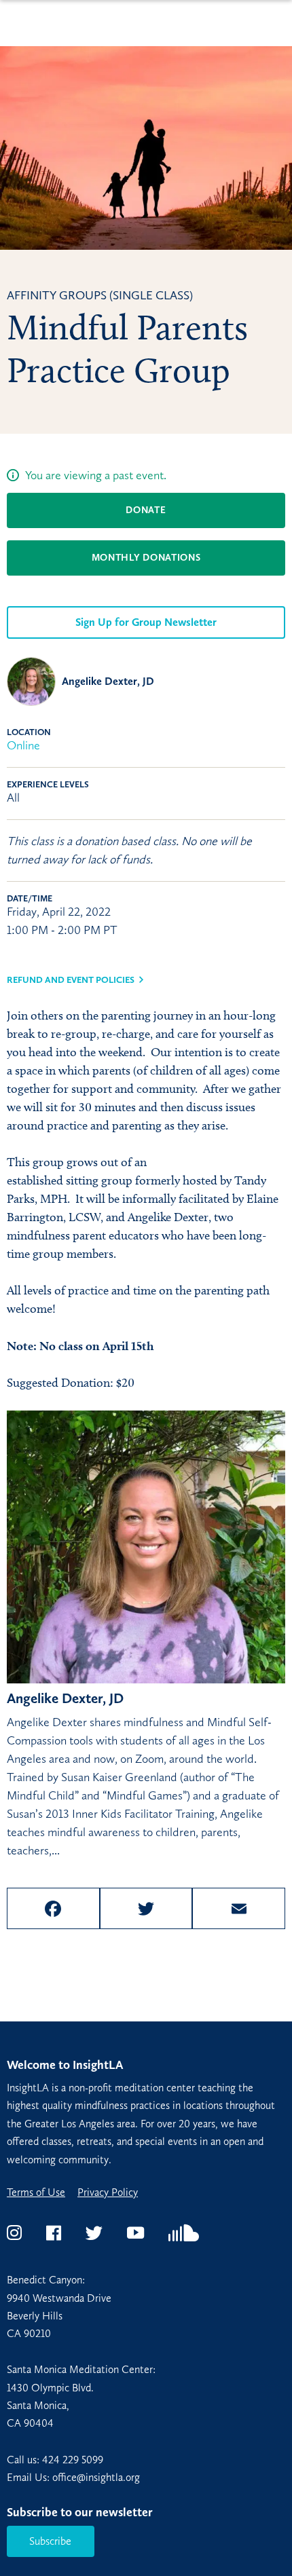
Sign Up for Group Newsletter (146, 622)
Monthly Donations (146, 558)
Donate (146, 510)
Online (23, 745)
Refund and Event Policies (71, 980)
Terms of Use (36, 2192)
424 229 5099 (73, 2460)
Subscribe (50, 2541)
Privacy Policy (108, 2192)
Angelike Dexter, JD (108, 681)
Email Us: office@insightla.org (73, 2477)
